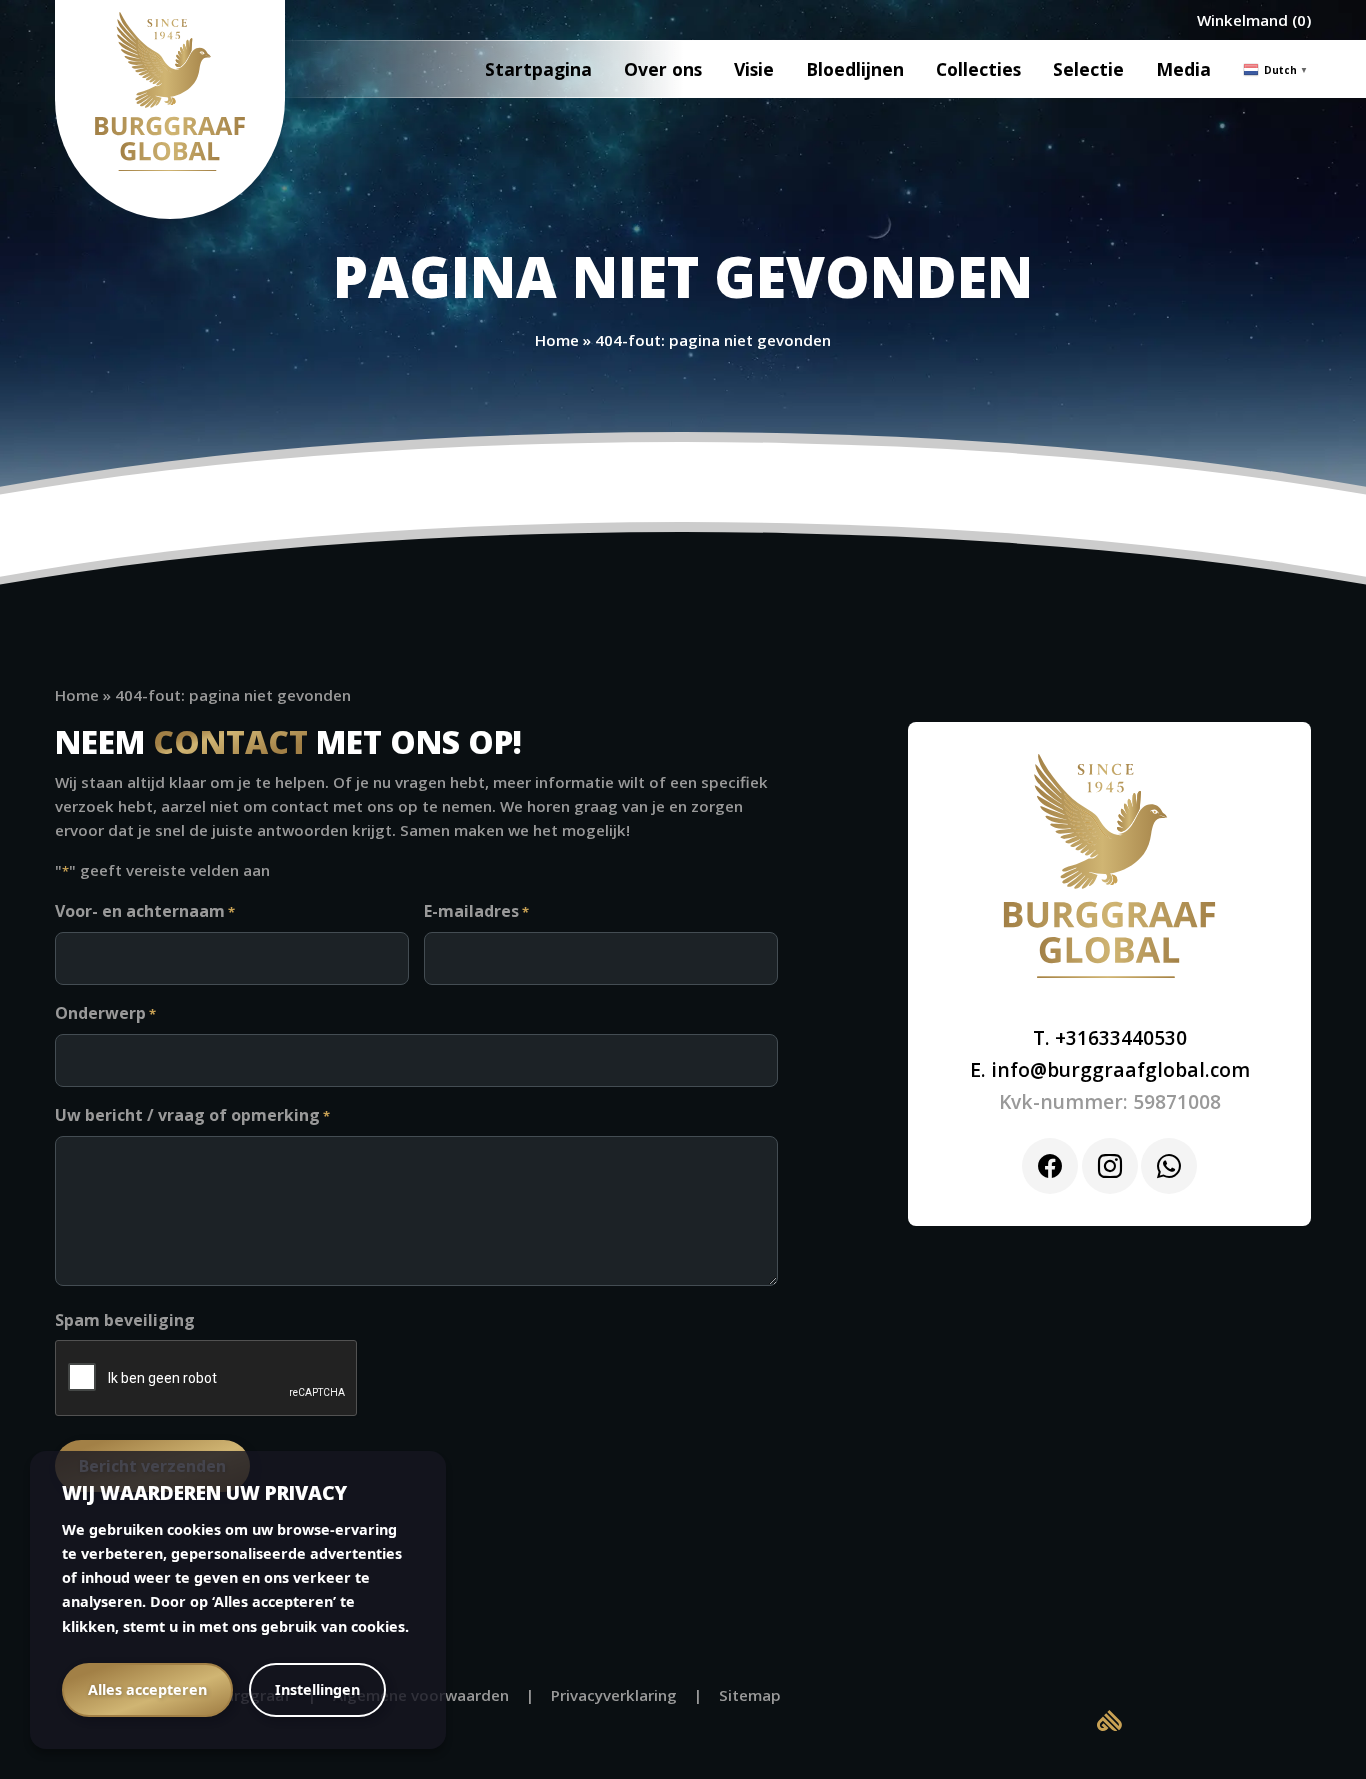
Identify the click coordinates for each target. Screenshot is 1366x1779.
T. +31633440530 (1110, 1037)
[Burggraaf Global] (170, 91)
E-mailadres (476, 911)
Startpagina (538, 69)
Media (1183, 69)
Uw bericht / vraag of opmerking (192, 1115)
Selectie (1088, 69)
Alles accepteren (147, 1689)
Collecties (978, 69)
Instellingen (317, 1689)
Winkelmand (1242, 20)
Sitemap (750, 1695)
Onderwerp (105, 1013)
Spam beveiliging (125, 1320)
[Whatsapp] (1169, 1166)
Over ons (663, 69)
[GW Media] (1109, 1719)
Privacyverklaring (614, 1695)
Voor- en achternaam (145, 911)
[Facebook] (1050, 1166)
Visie (754, 69)
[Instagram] (1110, 1166)
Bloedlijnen (855, 69)
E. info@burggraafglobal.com (1110, 1069)
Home (557, 340)
